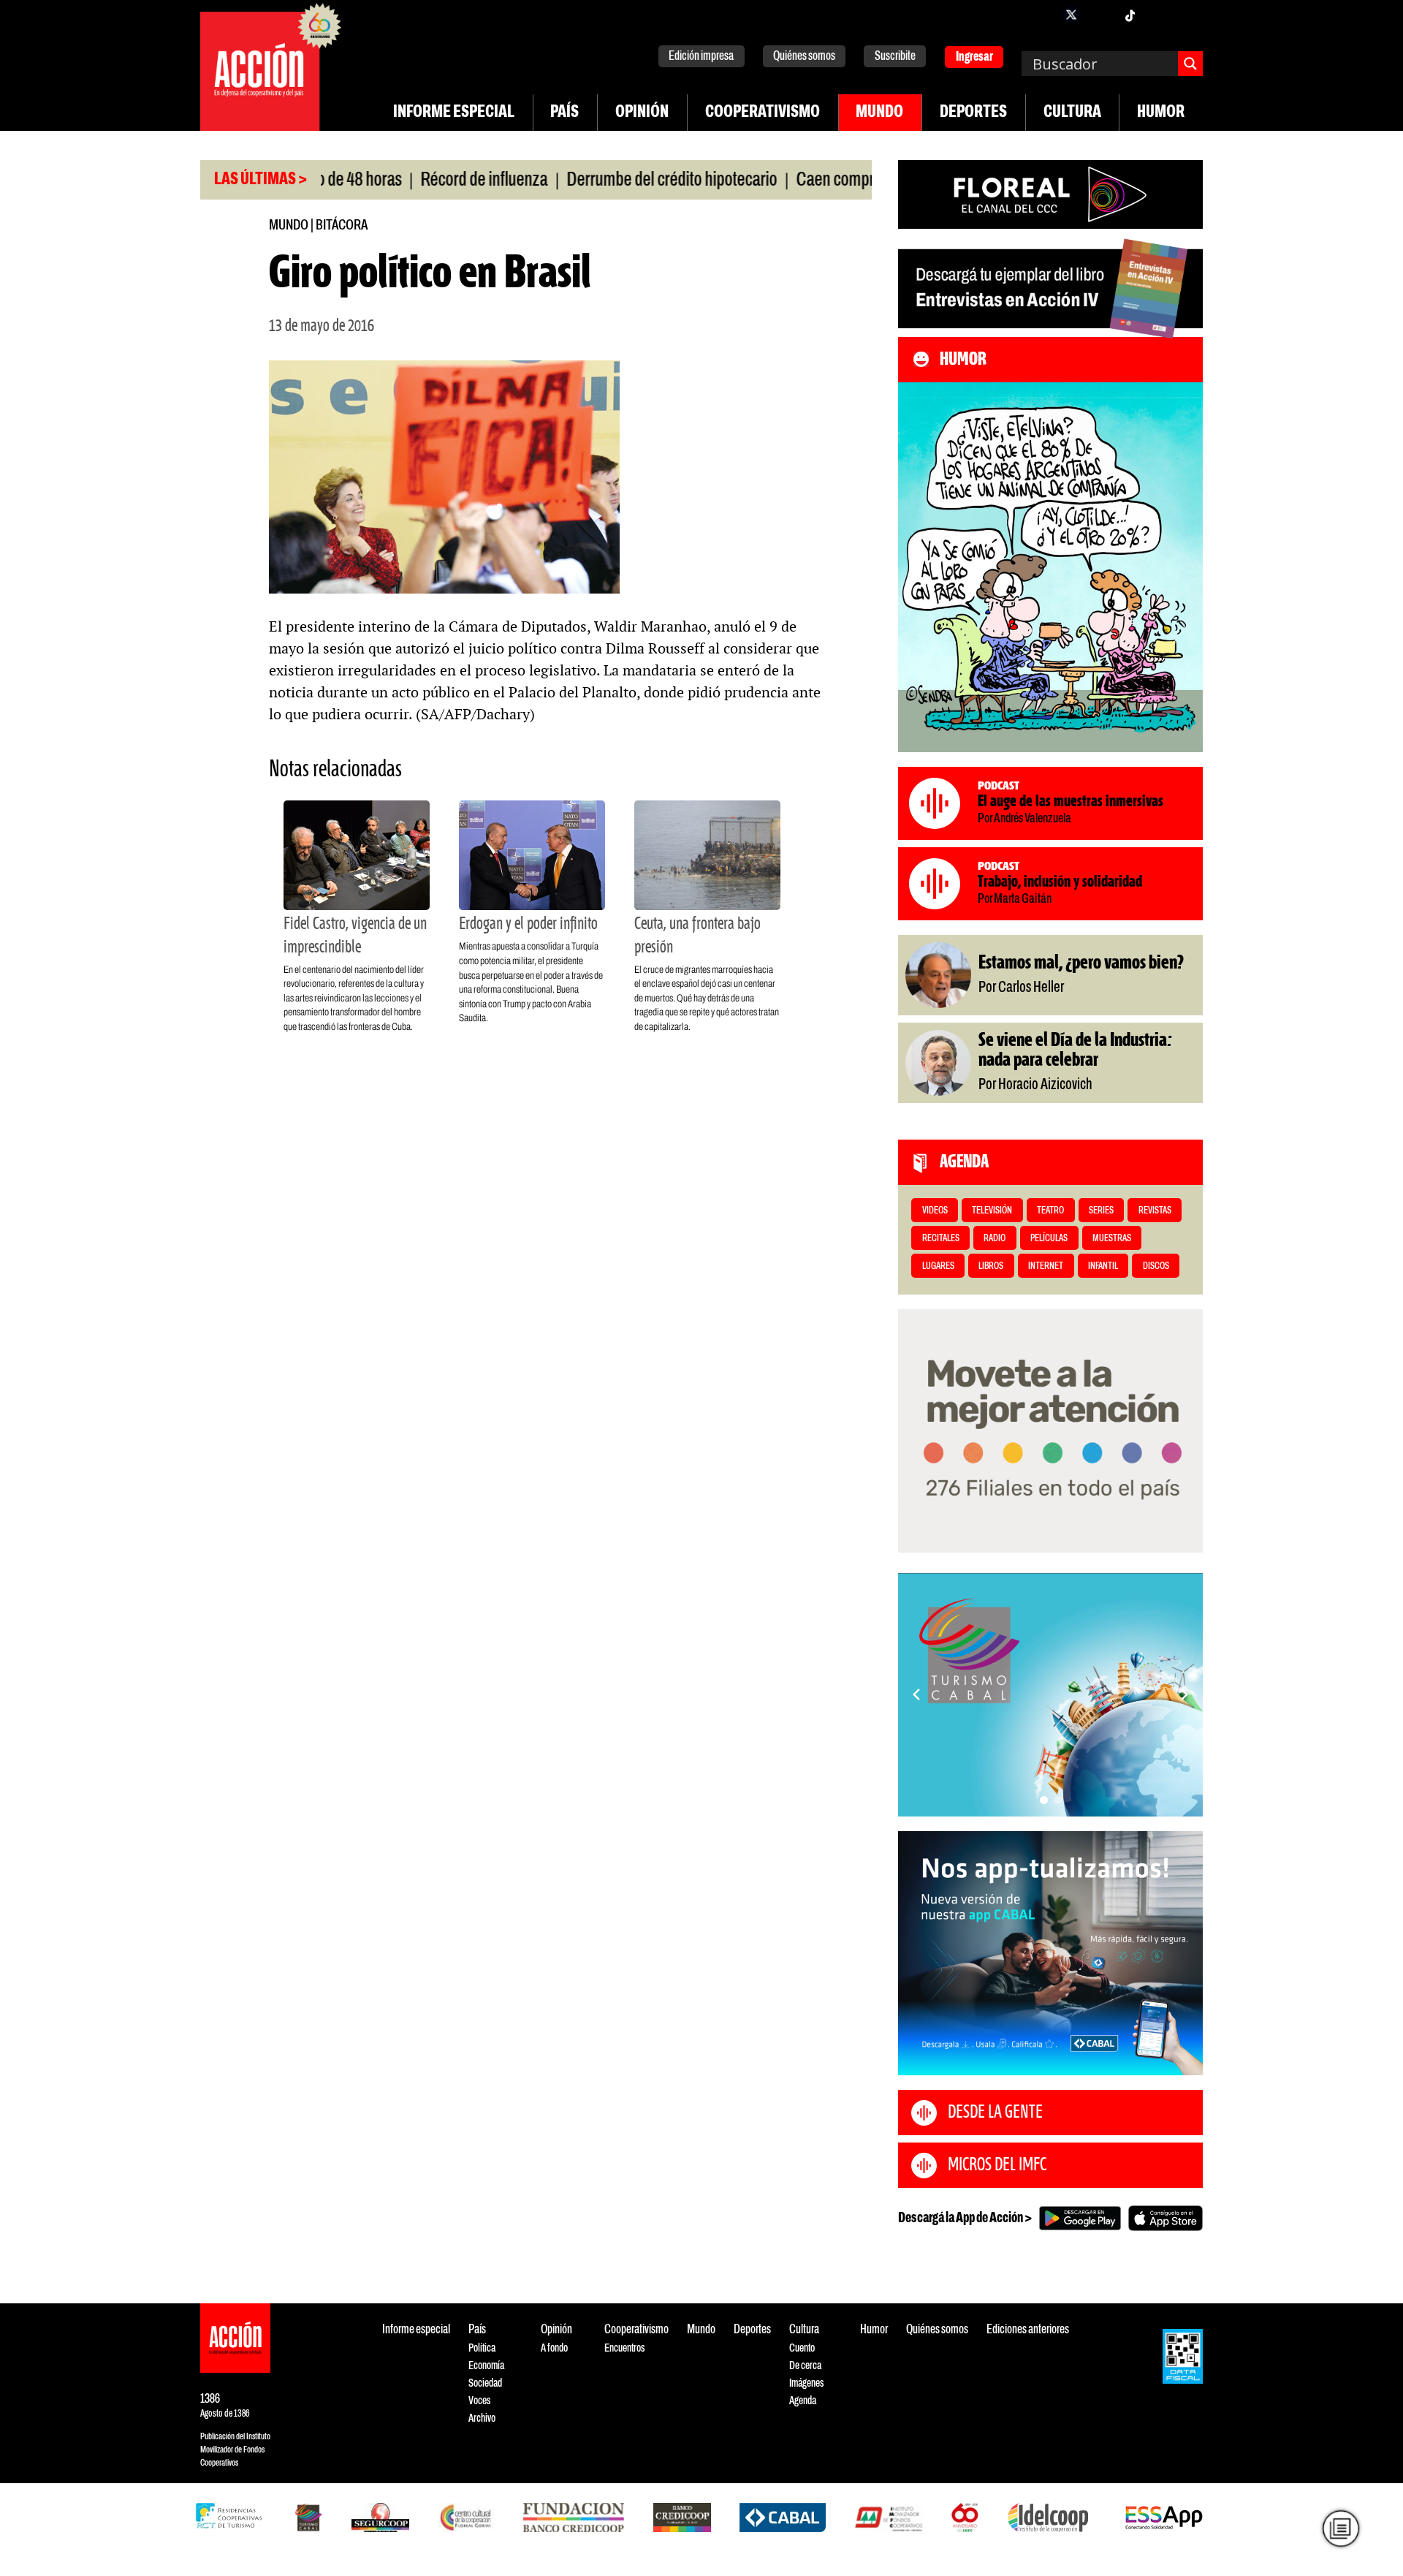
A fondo (554, 2348)
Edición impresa (701, 57)
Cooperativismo (763, 113)
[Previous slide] (916, 1694)
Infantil (1103, 1266)
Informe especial (454, 113)
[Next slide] (1185, 1694)
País (564, 113)
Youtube (1159, 15)
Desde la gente (995, 2113)
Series (1101, 1211)
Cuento (802, 2348)
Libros (991, 1266)
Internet (1046, 1266)
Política (482, 2348)
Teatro (1050, 1211)
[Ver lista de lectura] (1341, 2528)
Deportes (973, 113)
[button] (1044, 1800)
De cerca (805, 2366)
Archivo (482, 2418)
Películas (1049, 1239)
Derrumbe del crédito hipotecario (607, 181)
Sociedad (485, 2383)
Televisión (992, 1211)
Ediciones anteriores (1028, 2330)
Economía (486, 2366)
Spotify (1188, 15)
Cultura (1072, 113)
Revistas (1155, 1211)
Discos (1156, 1266)
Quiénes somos (804, 57)
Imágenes (806, 2383)
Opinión (642, 113)
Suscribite (895, 57)
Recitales (941, 1239)
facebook (1042, 15)
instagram (1100, 15)
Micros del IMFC (997, 2165)
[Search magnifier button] (1190, 64)
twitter (1071, 15)
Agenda (803, 2401)
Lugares (938, 1266)
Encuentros (624, 2348)
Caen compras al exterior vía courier (845, 181)
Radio (995, 1239)
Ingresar (974, 57)
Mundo (879, 113)
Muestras (1112, 1239)
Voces (479, 2401)
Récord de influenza (419, 181)
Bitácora (342, 226)
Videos (935, 1211)
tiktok (1130, 15)
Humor (1161, 113)
